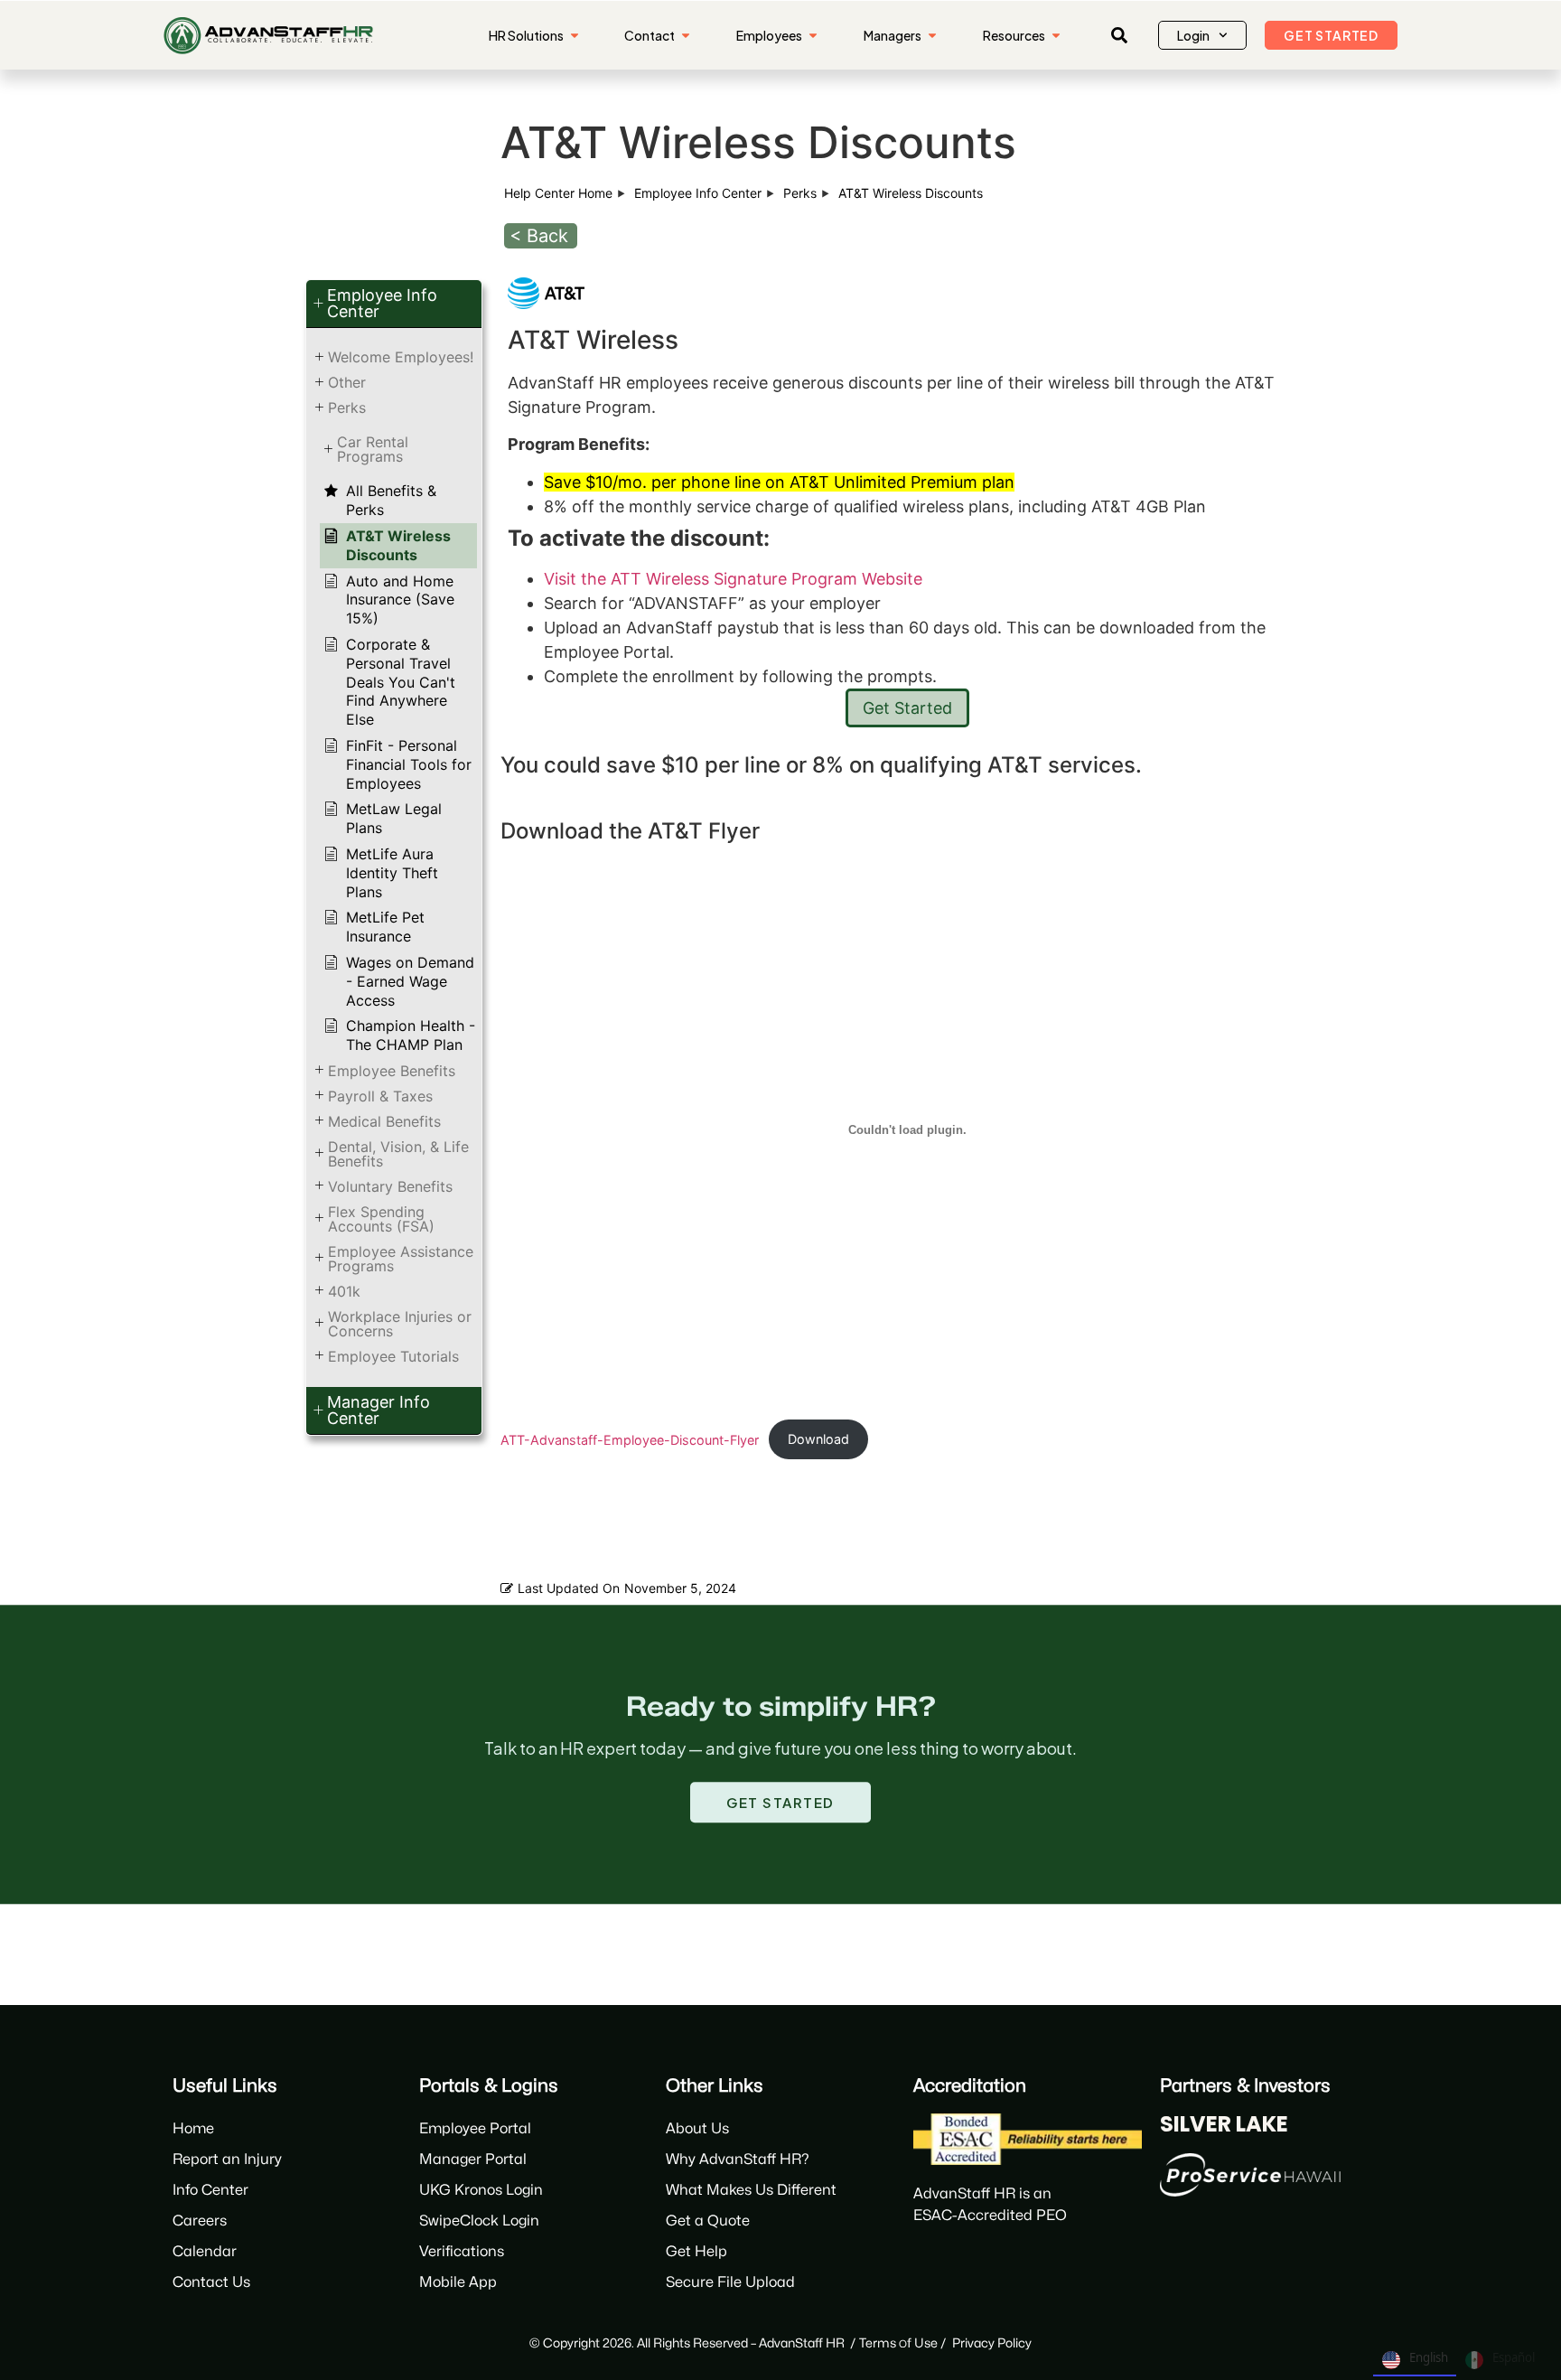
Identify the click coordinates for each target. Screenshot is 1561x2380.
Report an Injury (227, 2160)
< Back (539, 236)
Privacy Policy (992, 2343)
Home (193, 2129)
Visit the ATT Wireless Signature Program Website (733, 579)
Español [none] (1514, 2357)
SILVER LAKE (1224, 2124)
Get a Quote (708, 2221)
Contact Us (211, 2282)
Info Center (210, 2190)
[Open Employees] (813, 36)
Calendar (205, 2252)
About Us (697, 2129)
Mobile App (458, 2282)
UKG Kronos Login (481, 2190)
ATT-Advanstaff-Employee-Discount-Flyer (630, 1439)
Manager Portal (473, 2160)
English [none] (1429, 2357)
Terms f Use (898, 2343)
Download (818, 1439)
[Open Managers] (932, 36)
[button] (1119, 35)
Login (1193, 35)
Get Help (696, 2252)
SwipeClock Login (479, 2221)
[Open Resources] (1056, 36)
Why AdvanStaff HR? (738, 2160)
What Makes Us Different (751, 2190)
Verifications (462, 2252)
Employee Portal (475, 2129)
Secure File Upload (730, 2282)
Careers (200, 2221)
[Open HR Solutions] (575, 36)
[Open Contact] (686, 36)
